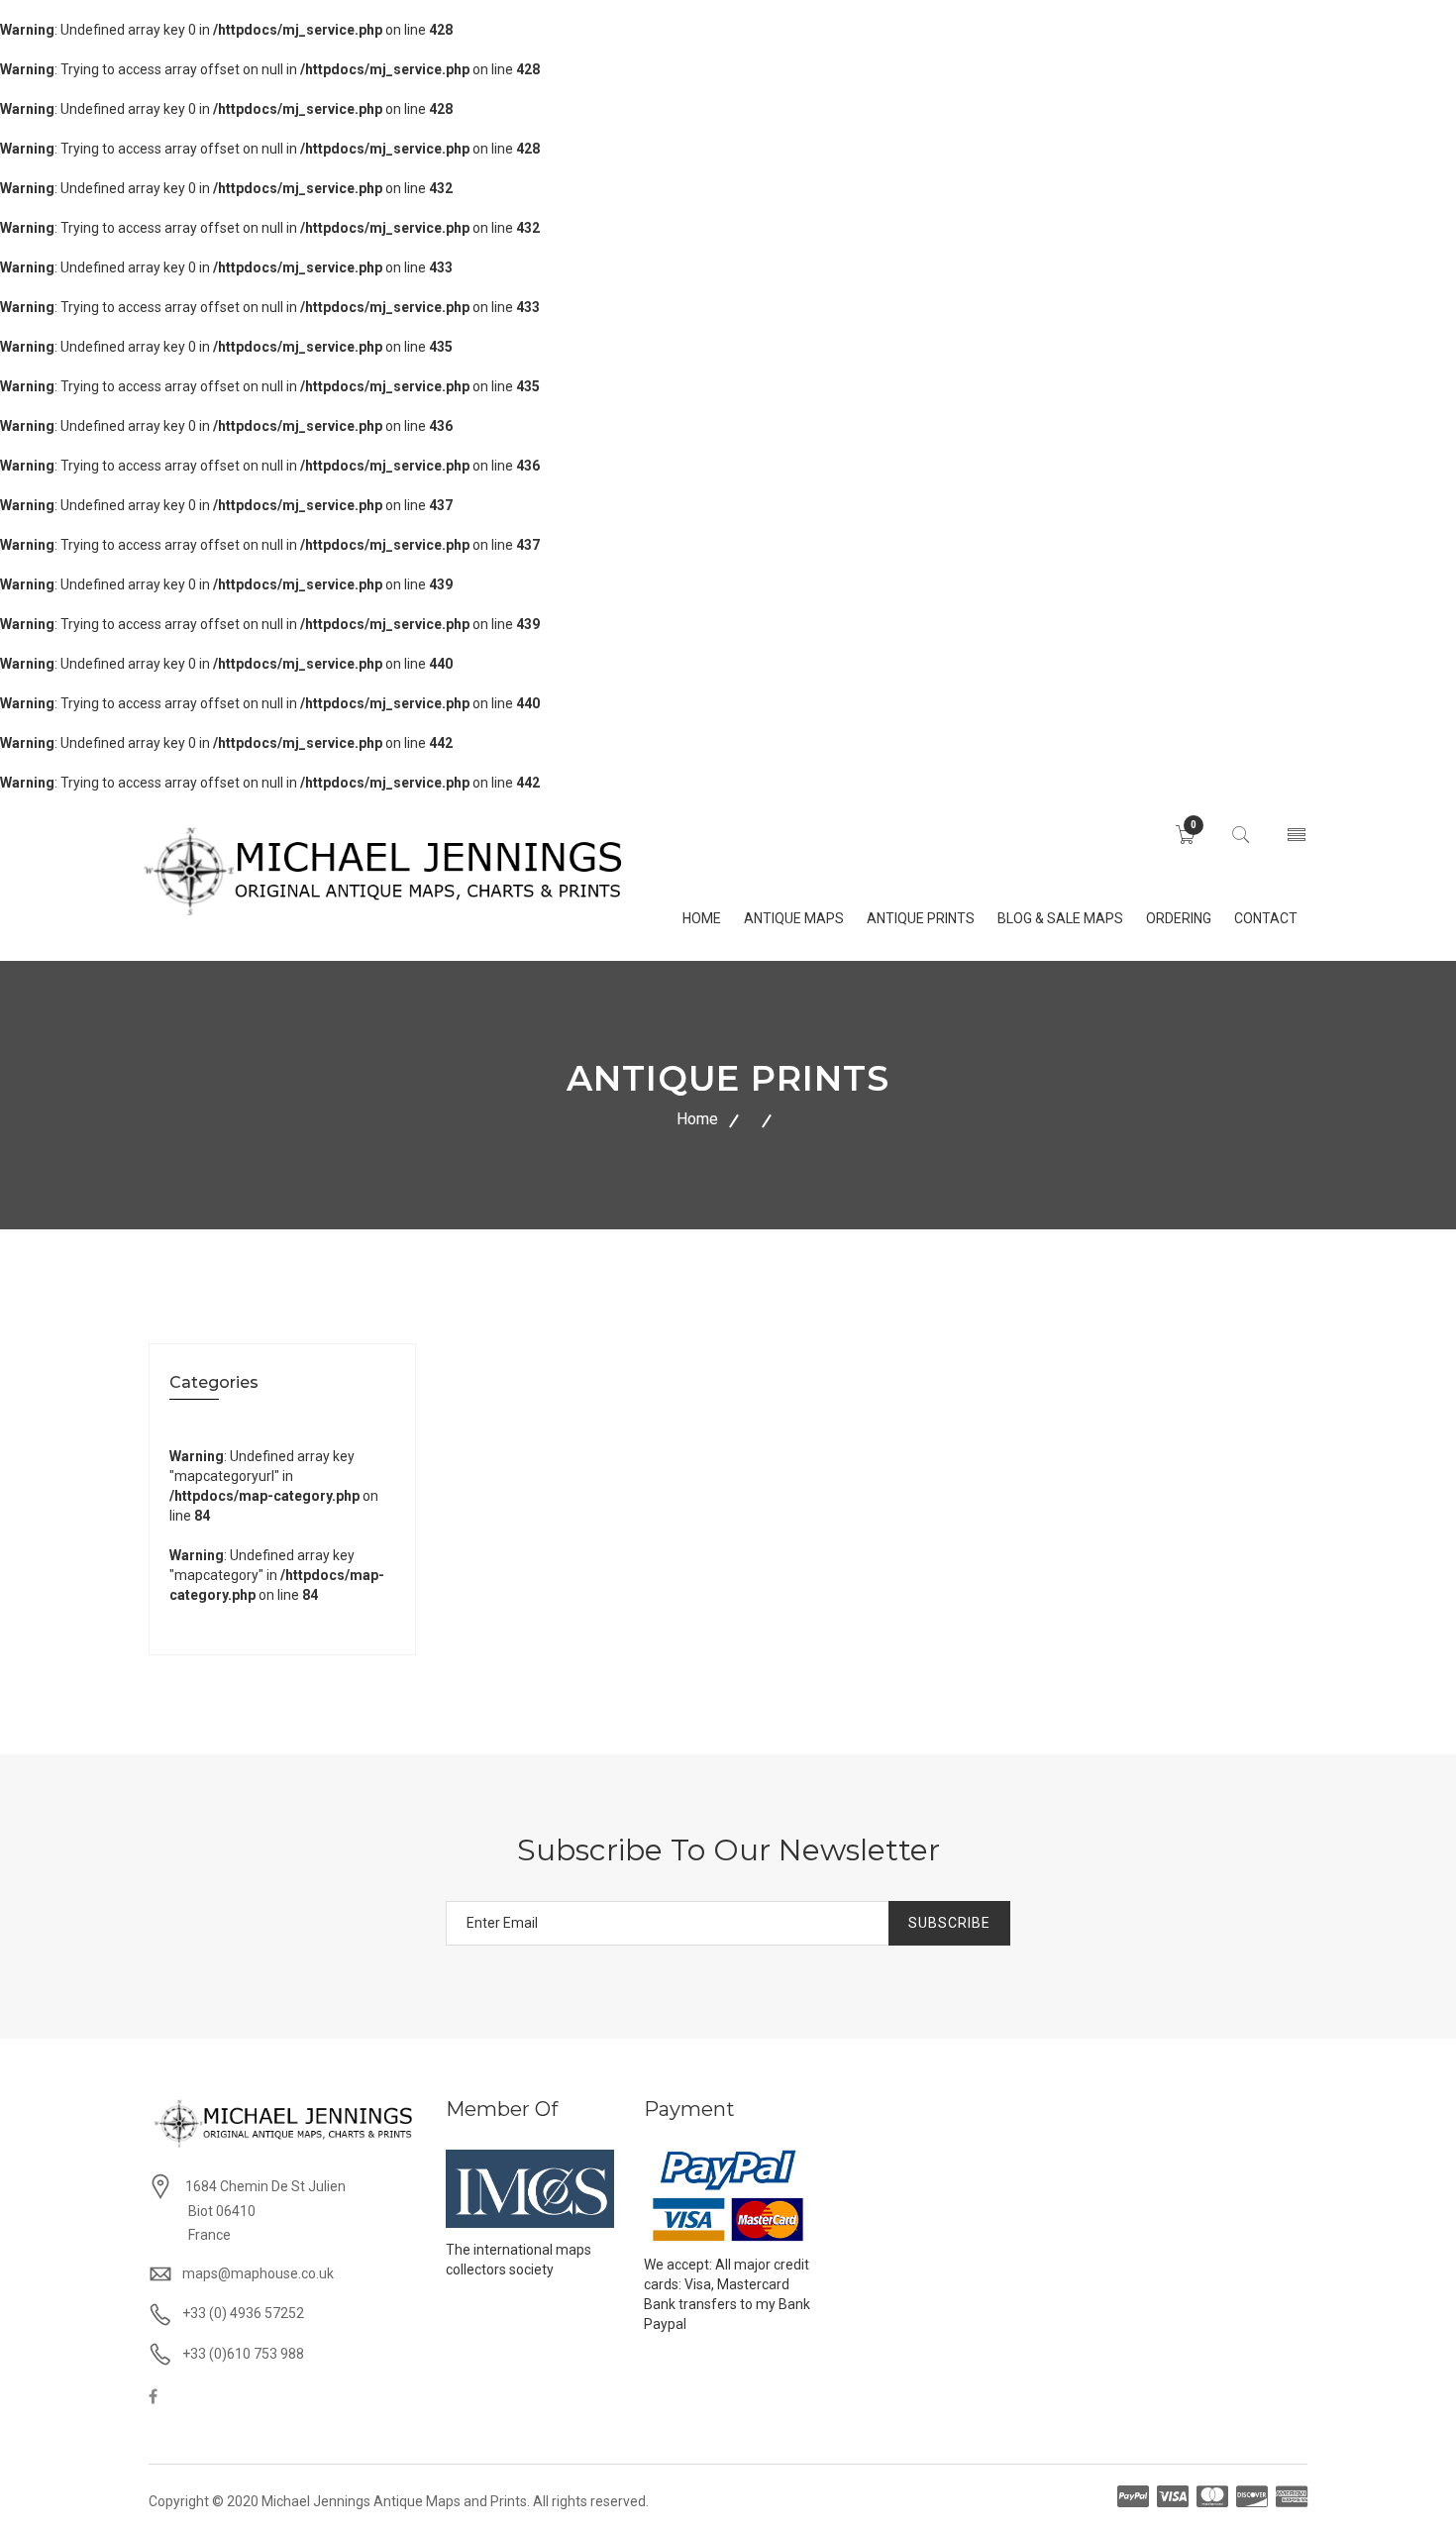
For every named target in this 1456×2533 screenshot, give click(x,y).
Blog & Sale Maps (1060, 918)
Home (697, 1119)
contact (1266, 918)
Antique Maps (794, 918)
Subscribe (949, 1923)
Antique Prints (921, 918)
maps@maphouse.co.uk (258, 2273)
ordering (1179, 918)
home (702, 918)
